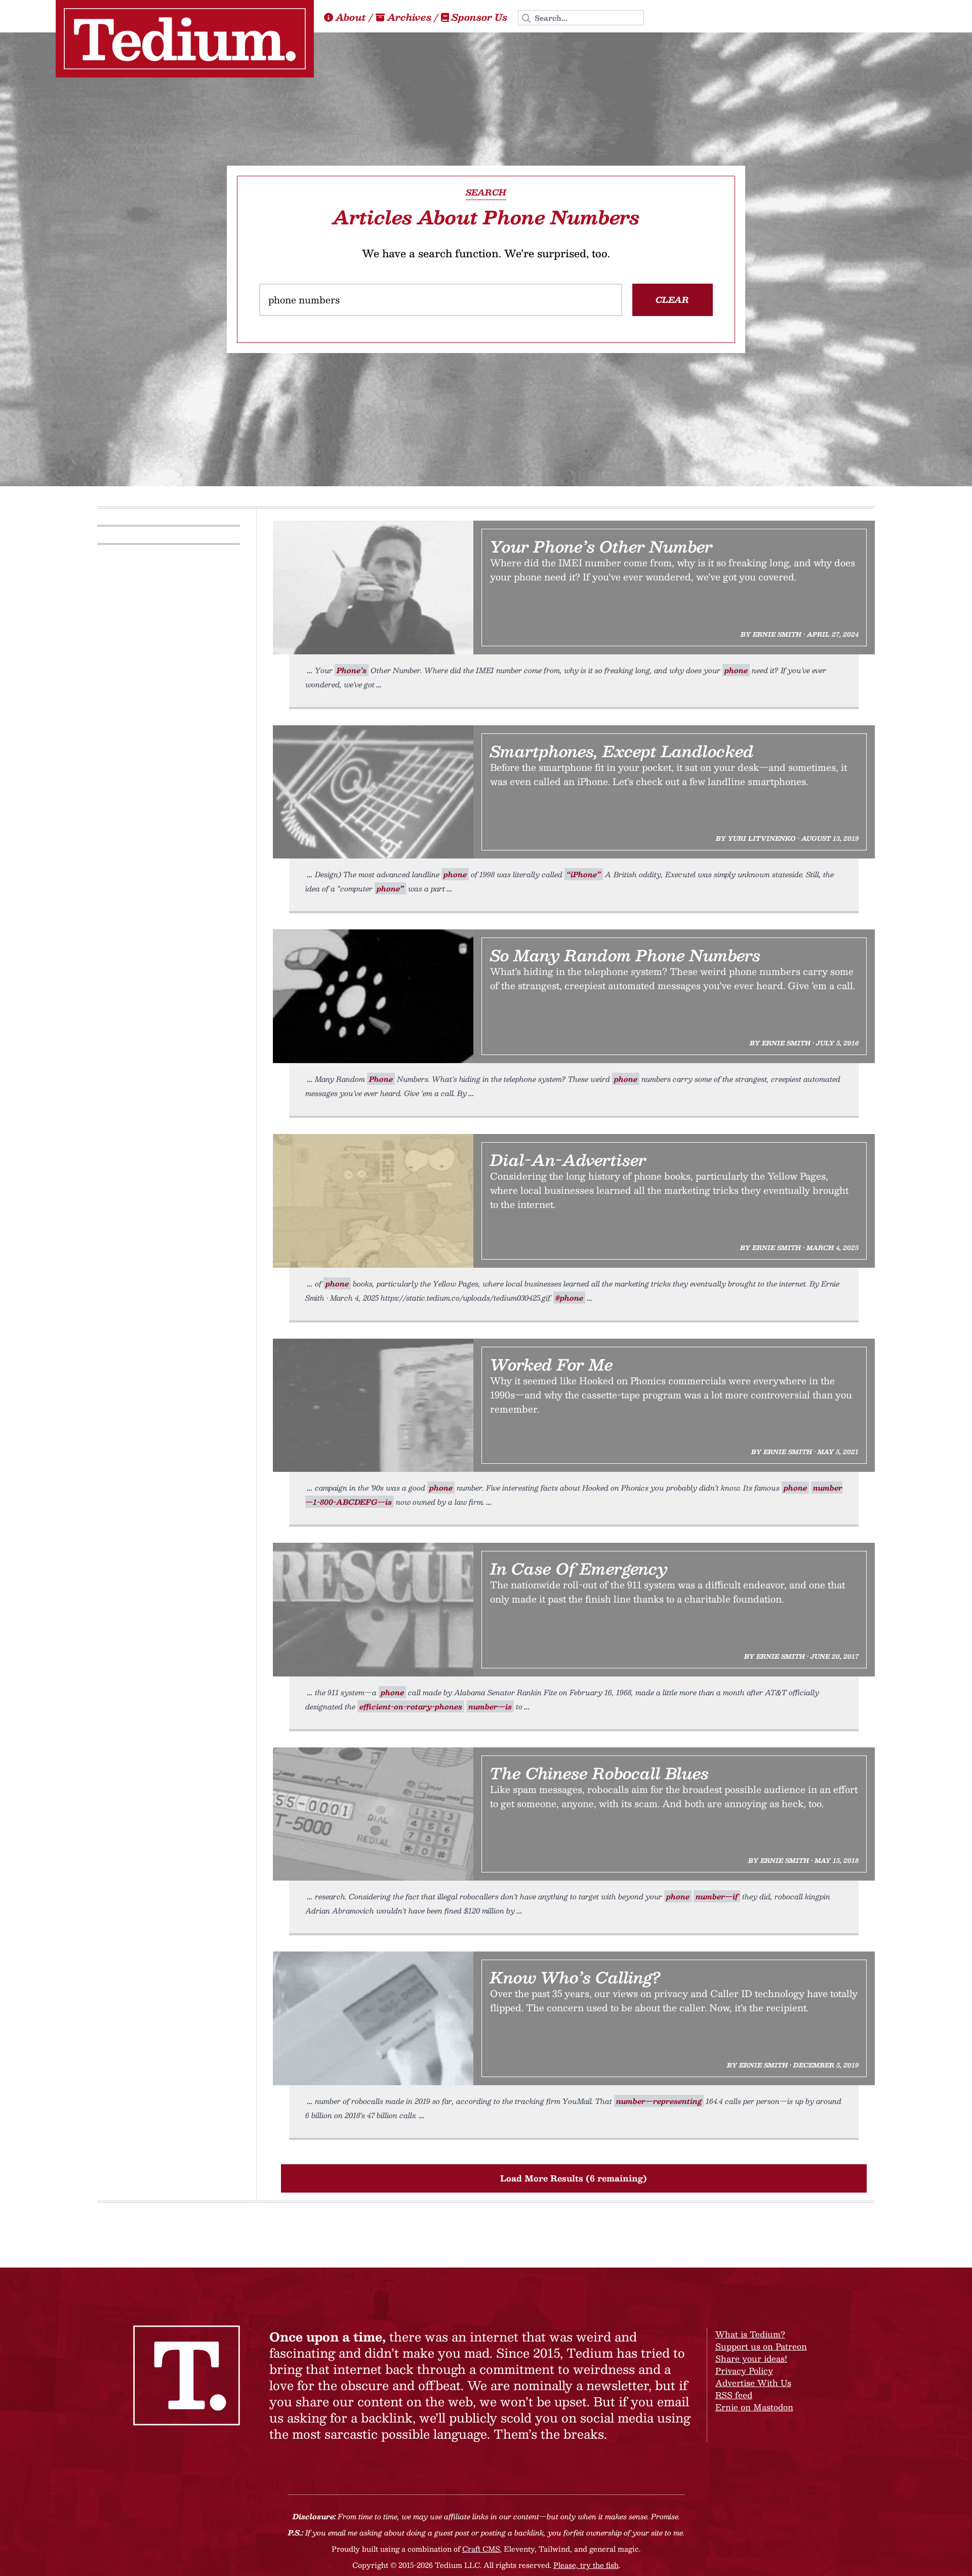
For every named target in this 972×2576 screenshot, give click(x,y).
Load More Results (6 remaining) (574, 2178)
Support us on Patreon (761, 2346)
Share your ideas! (751, 2358)
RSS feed (734, 2395)
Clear (672, 300)
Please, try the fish (586, 2565)
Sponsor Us (479, 17)
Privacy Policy (744, 2371)
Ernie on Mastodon (754, 2407)
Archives (409, 17)
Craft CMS (481, 2549)
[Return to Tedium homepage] (185, 39)
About (351, 17)
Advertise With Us (753, 2383)
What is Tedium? (750, 2334)
